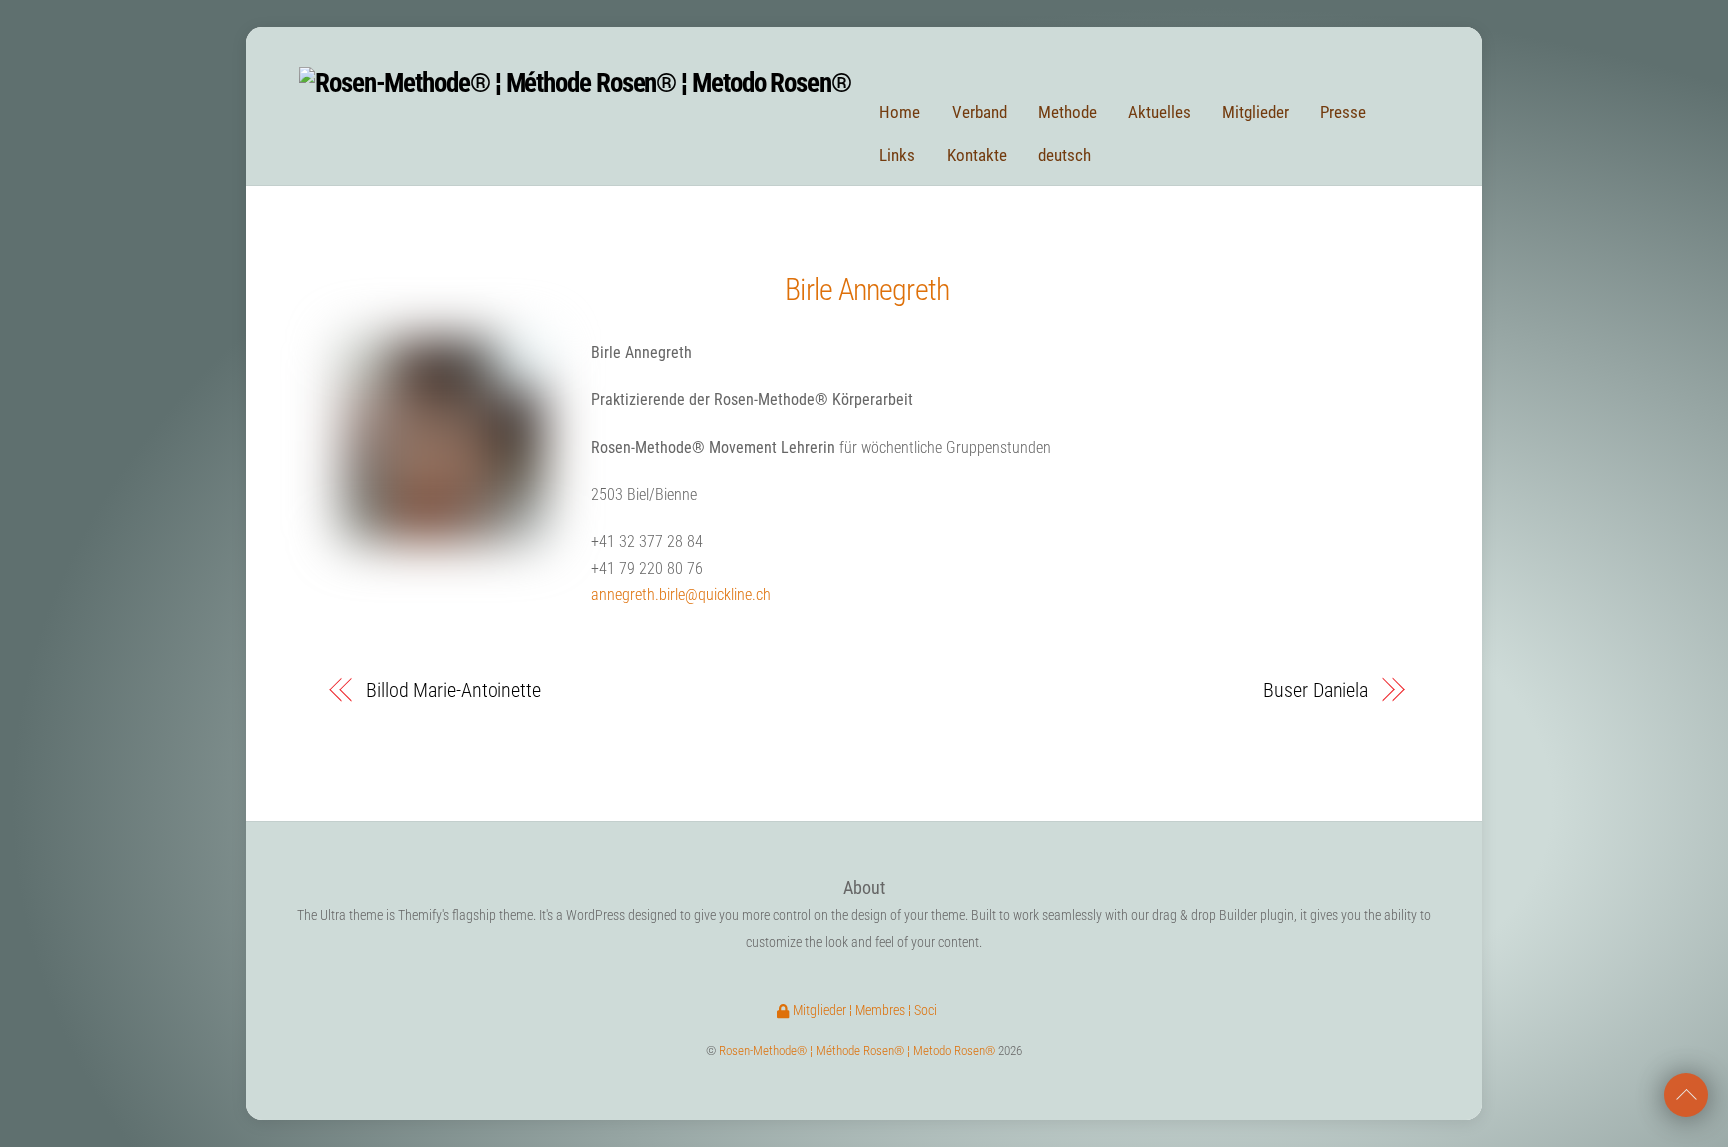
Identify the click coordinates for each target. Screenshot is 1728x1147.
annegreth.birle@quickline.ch (681, 594)
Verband (979, 112)
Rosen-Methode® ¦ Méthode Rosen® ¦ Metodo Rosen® (857, 1050)
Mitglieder (1255, 112)
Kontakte (977, 155)
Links (897, 155)
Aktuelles (1159, 112)
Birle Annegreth (867, 289)
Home (899, 112)
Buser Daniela (1315, 690)
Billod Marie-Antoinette (453, 690)
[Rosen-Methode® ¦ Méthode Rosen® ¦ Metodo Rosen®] (575, 83)
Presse (1343, 112)
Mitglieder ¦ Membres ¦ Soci (863, 1010)
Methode (1067, 112)
